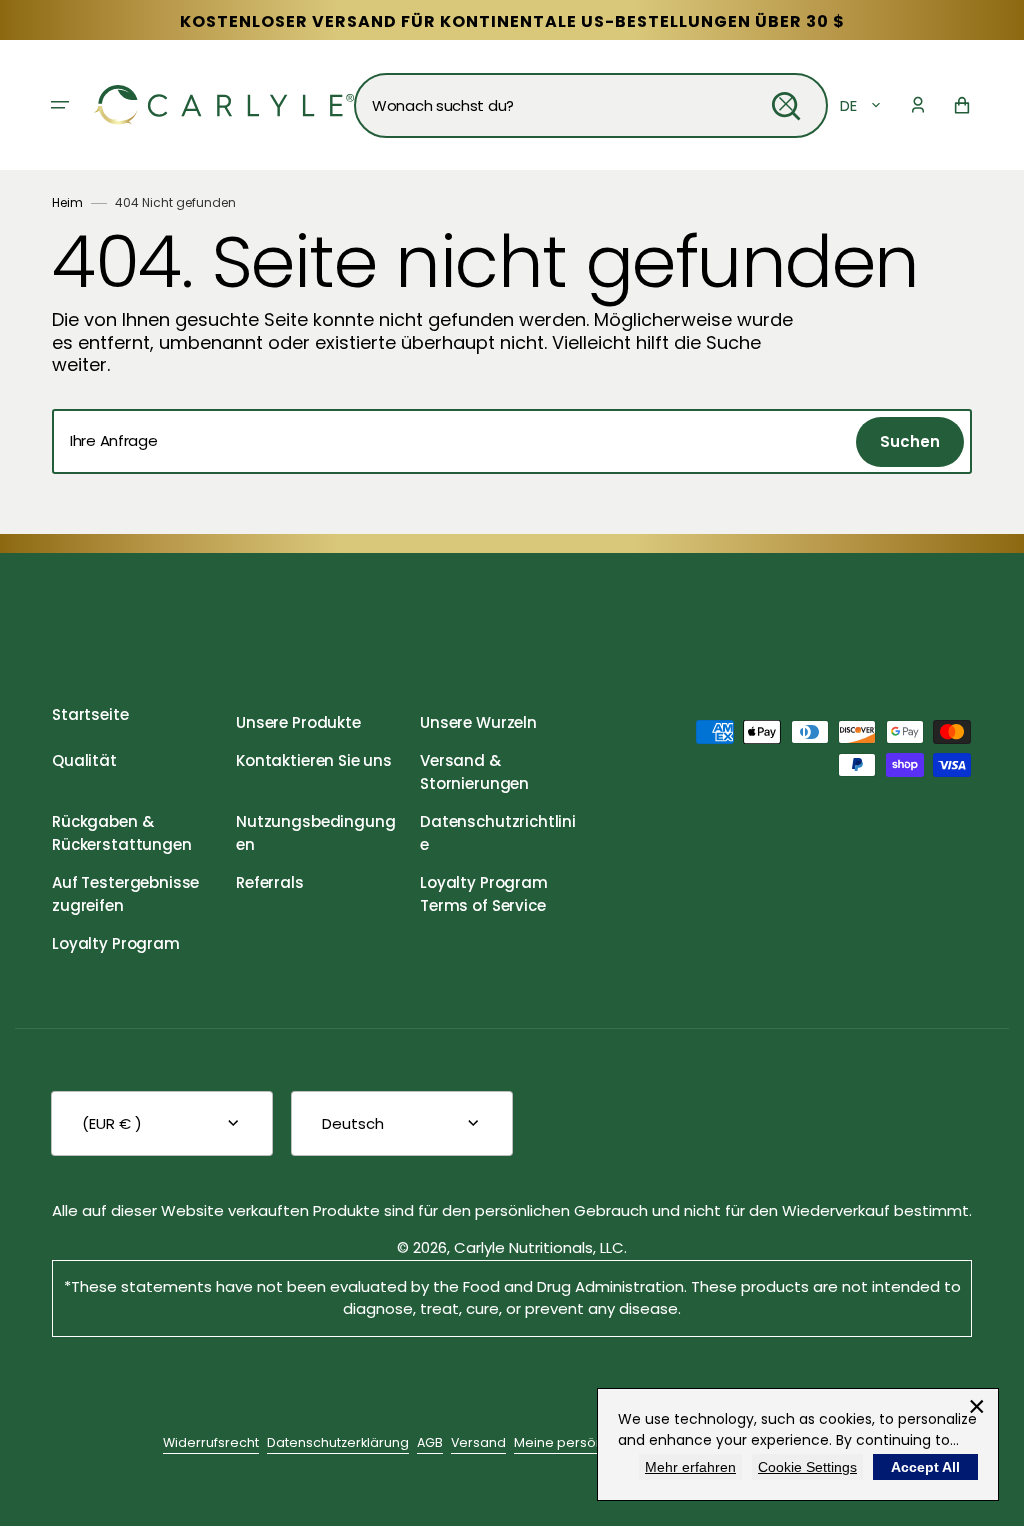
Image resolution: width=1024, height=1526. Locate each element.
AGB (430, 1442)
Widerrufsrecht (211, 1442)
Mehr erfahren (690, 1467)
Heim (67, 202)
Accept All (925, 1467)
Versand (478, 1442)
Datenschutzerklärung (338, 1442)
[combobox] (591, 105)
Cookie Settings (807, 1467)
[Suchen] (786, 106)
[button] (60, 105)
